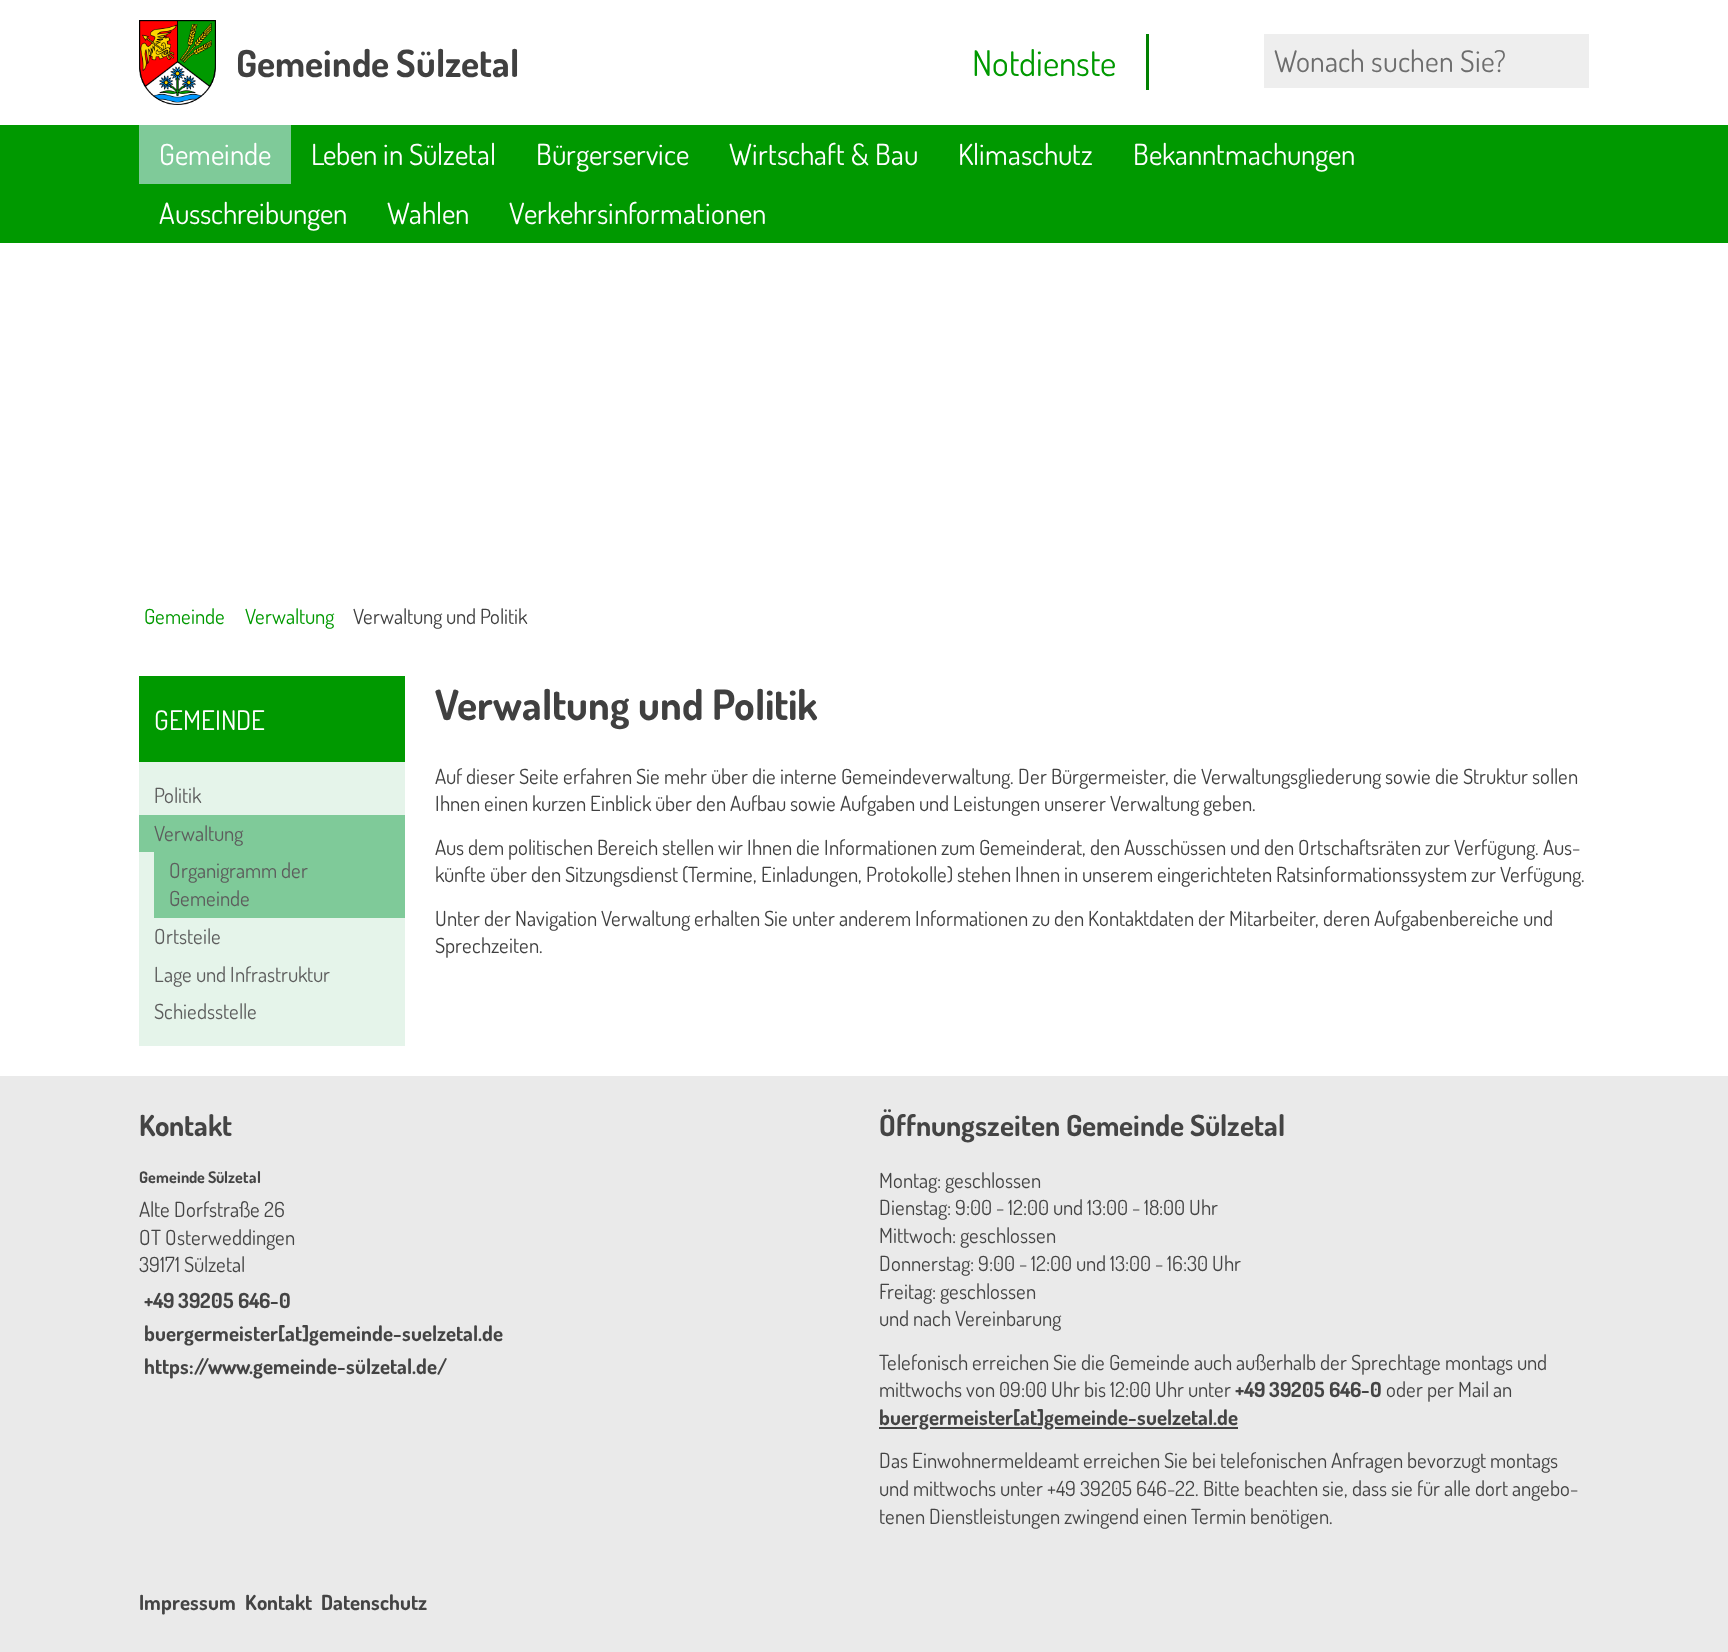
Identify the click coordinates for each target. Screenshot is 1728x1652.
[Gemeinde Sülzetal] (494, 1274)
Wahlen (428, 212)
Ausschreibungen (253, 212)
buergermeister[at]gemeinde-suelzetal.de (321, 1333)
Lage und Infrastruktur (242, 974)
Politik (177, 795)
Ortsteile (187, 936)
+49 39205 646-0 (215, 1300)
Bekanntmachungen (1244, 153)
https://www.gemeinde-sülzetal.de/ (293, 1366)
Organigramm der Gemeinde (238, 884)
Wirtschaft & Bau (823, 153)
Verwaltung (289, 616)
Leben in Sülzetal (403, 153)
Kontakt (278, 1602)
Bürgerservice (612, 153)
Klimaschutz (1025, 153)
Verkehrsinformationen (637, 212)
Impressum (187, 1602)
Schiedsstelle (205, 1011)
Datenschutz (374, 1602)
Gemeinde (215, 153)
